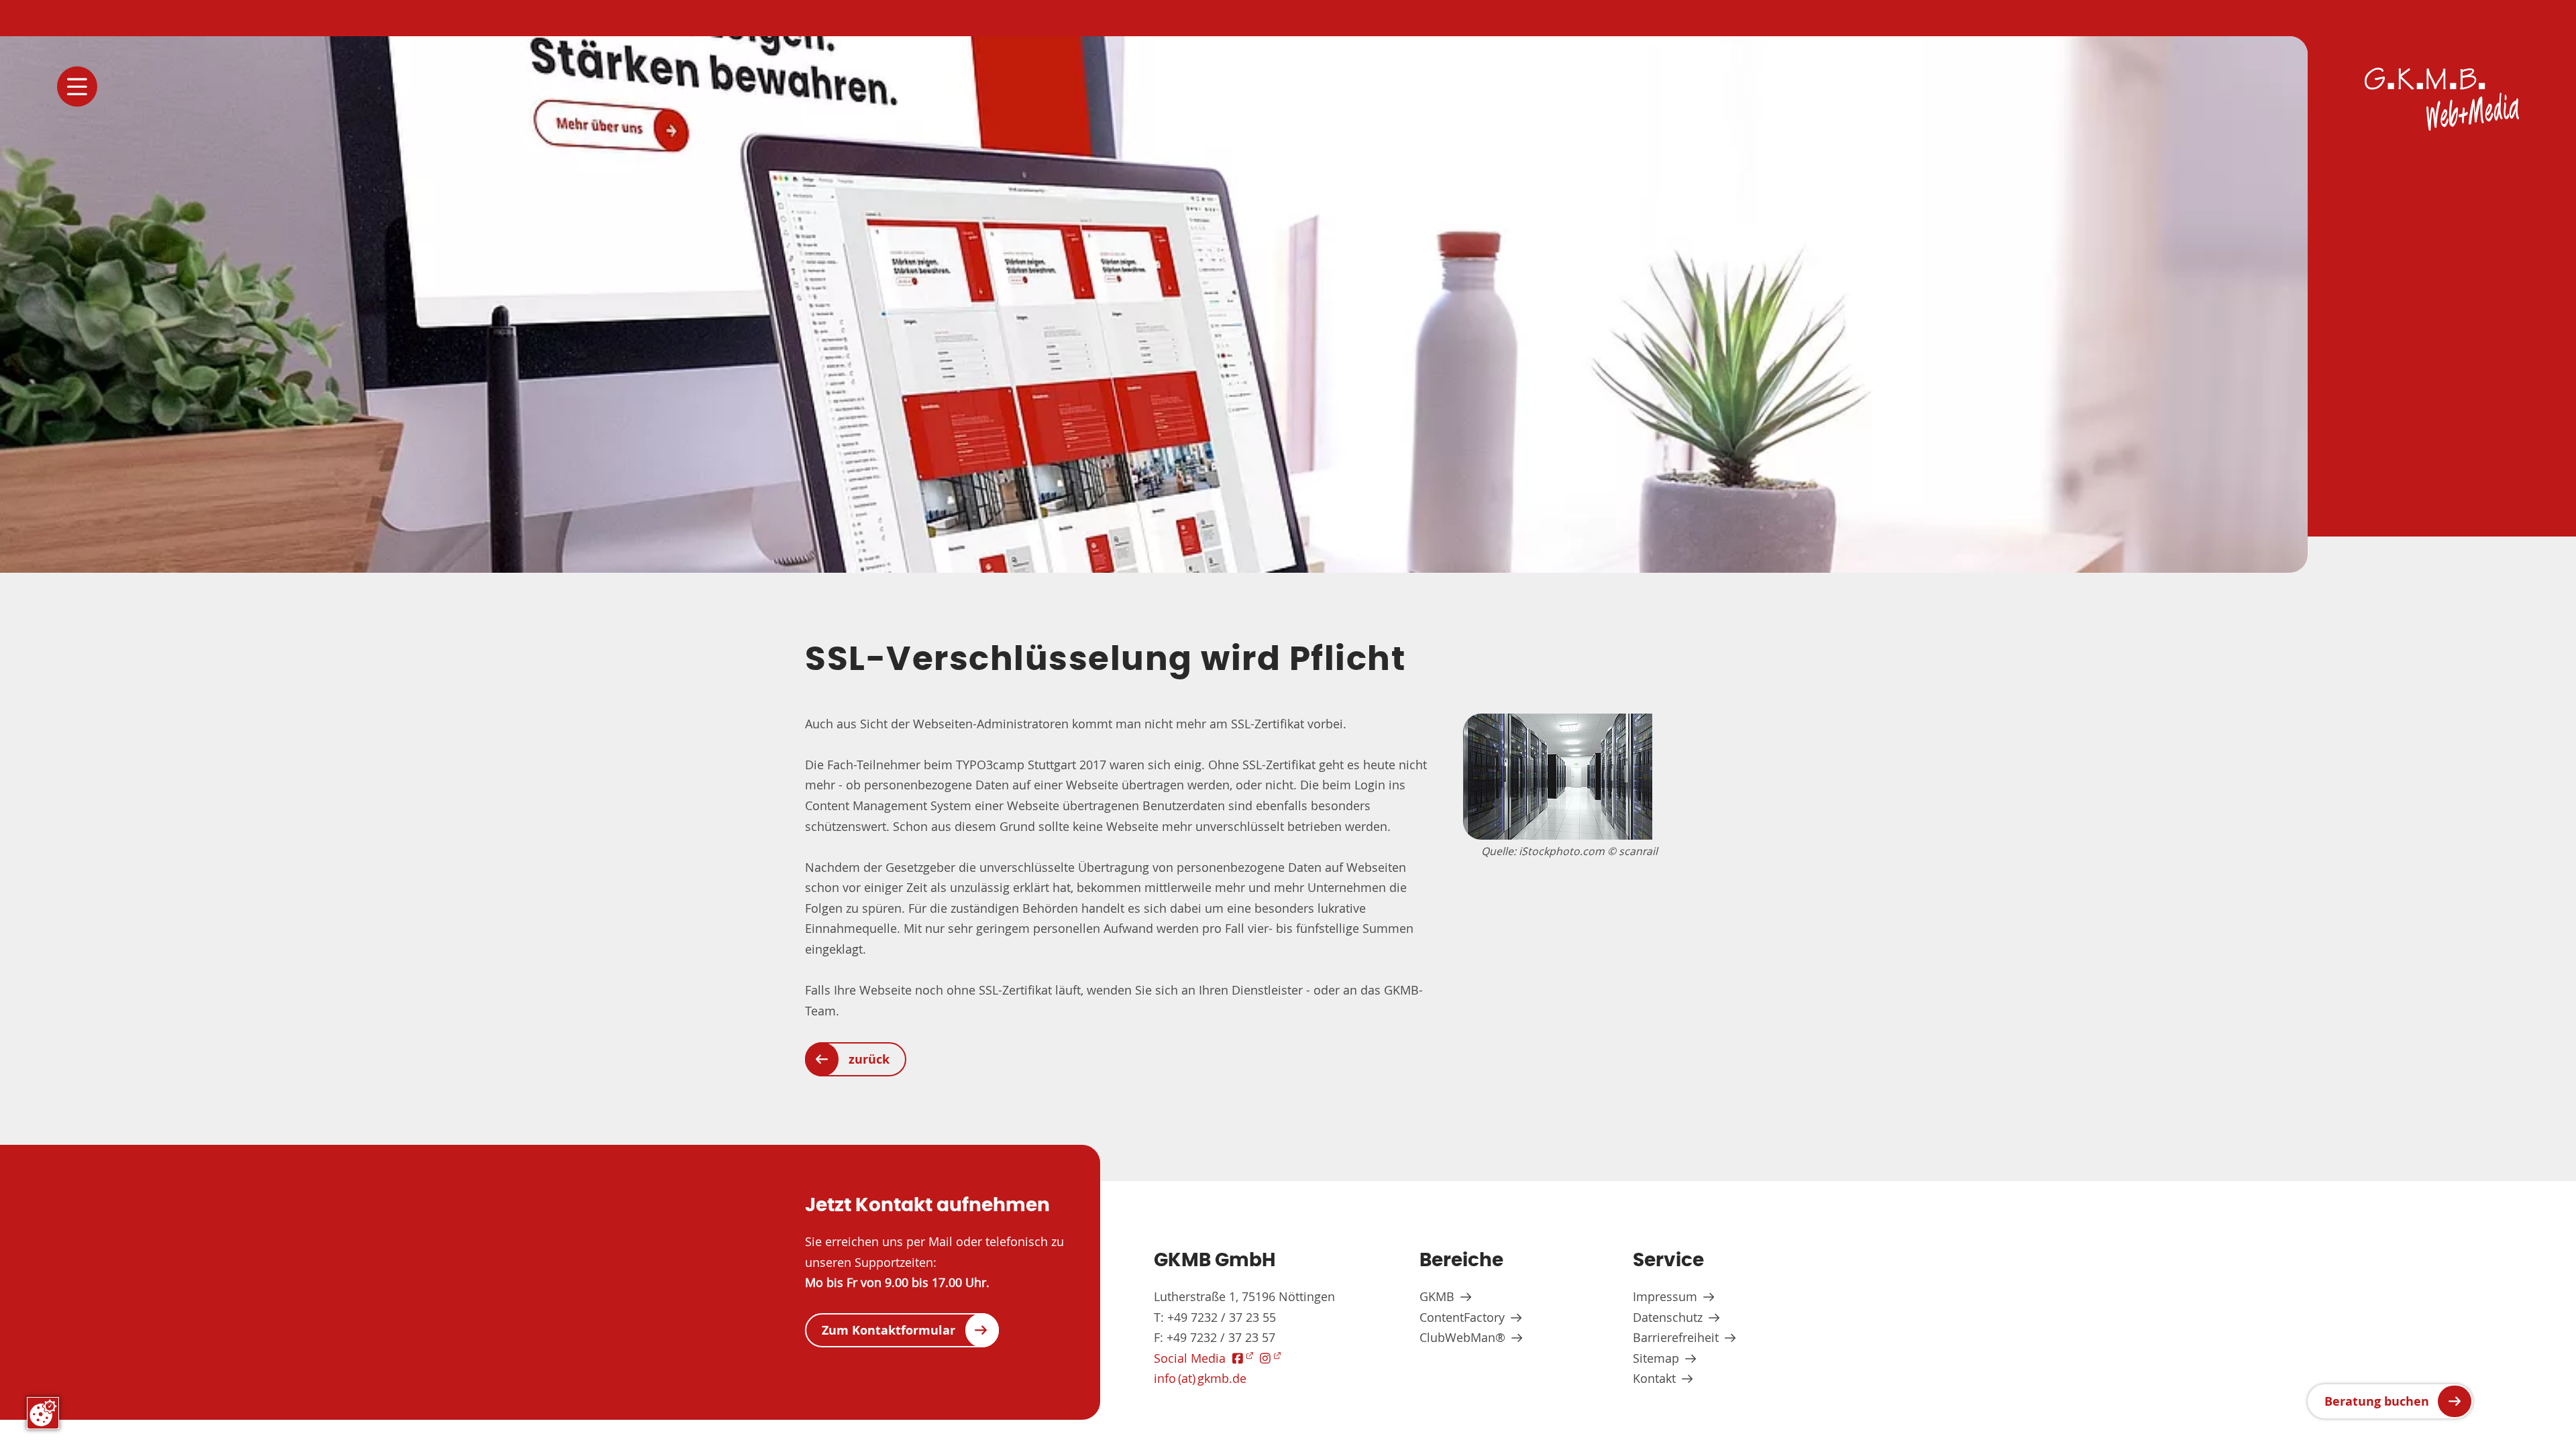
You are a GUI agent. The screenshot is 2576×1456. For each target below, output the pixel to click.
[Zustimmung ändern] (43, 1413)
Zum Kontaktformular (889, 1330)
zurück (869, 1059)
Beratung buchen (2377, 1401)
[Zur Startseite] (2442, 99)
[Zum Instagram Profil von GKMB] (1270, 1358)
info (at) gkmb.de (1200, 1378)
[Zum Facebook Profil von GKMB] (1243, 1358)
